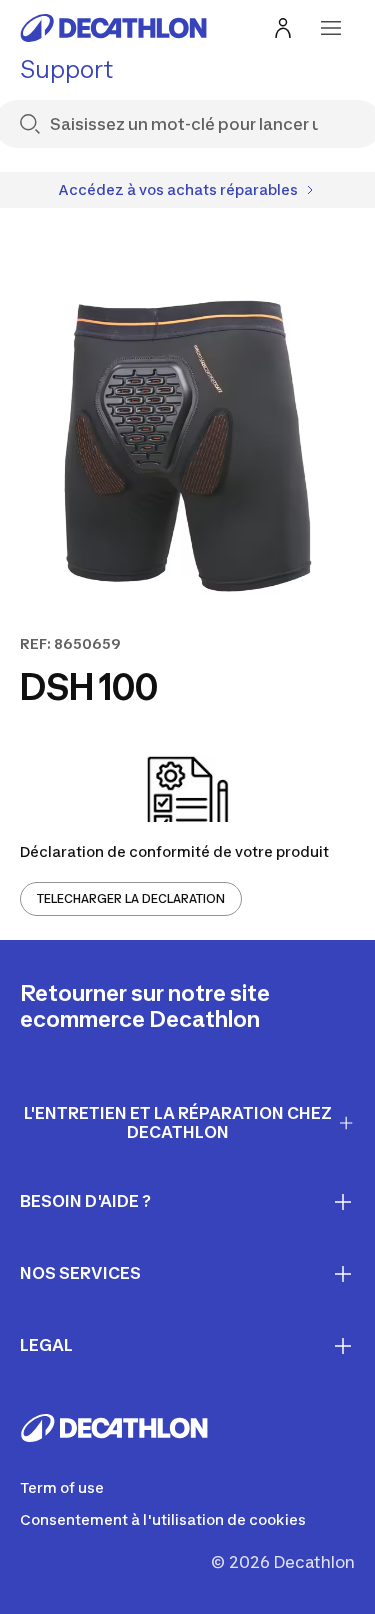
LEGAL (46, 1345)
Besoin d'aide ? (85, 1201)
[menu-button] (331, 28)
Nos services (80, 1273)
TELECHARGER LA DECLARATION (131, 898)
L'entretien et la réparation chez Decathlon (178, 1122)
